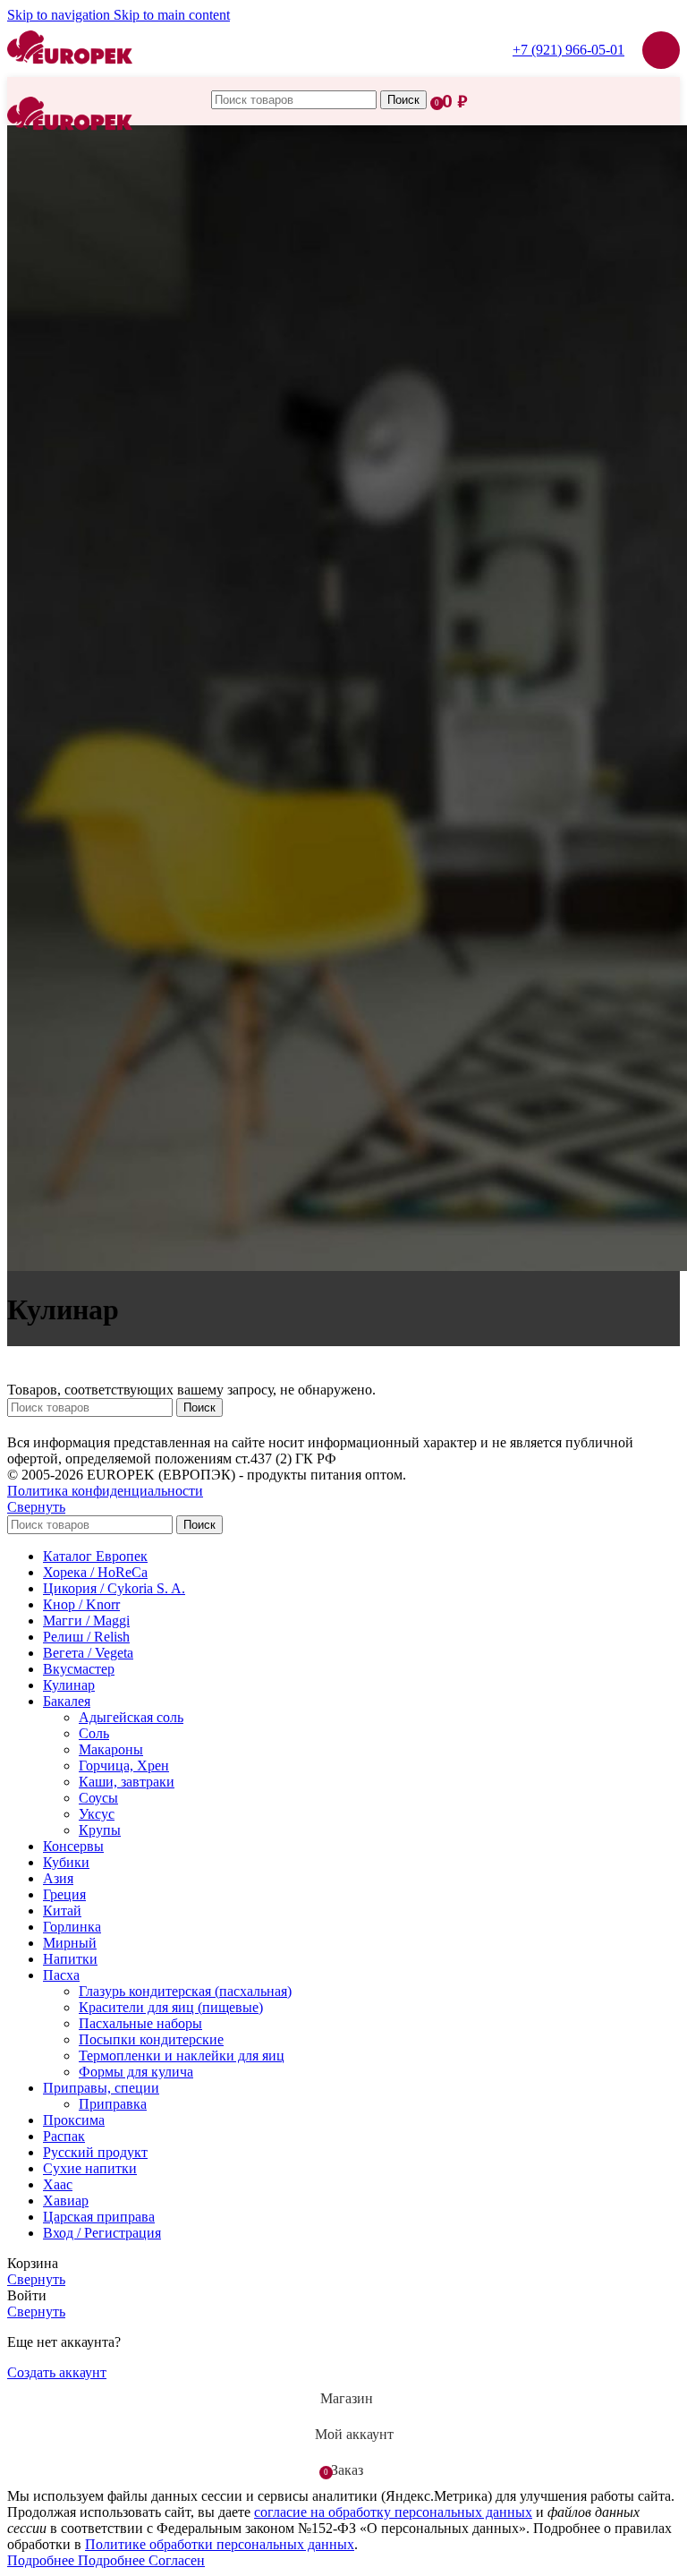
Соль (94, 1733)
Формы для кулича (136, 2072)
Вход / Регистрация (102, 2233)
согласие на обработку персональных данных (393, 2512)
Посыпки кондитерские (151, 2039)
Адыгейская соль (131, 1717)
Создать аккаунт (57, 2372)
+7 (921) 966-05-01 (568, 50)
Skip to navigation (60, 15)
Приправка (113, 2104)
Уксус (97, 1814)
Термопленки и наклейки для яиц (182, 2056)
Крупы (100, 1830)
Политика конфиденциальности (105, 1491)
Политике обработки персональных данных (220, 2544)
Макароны (111, 1749)
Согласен (177, 2560)
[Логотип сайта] (70, 81)
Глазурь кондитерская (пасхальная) (185, 1991)
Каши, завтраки (127, 1782)
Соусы (98, 1798)
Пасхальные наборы (140, 2023)
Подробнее (76, 2560)
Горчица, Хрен (124, 1766)
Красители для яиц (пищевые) (171, 2007)
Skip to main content (172, 15)
